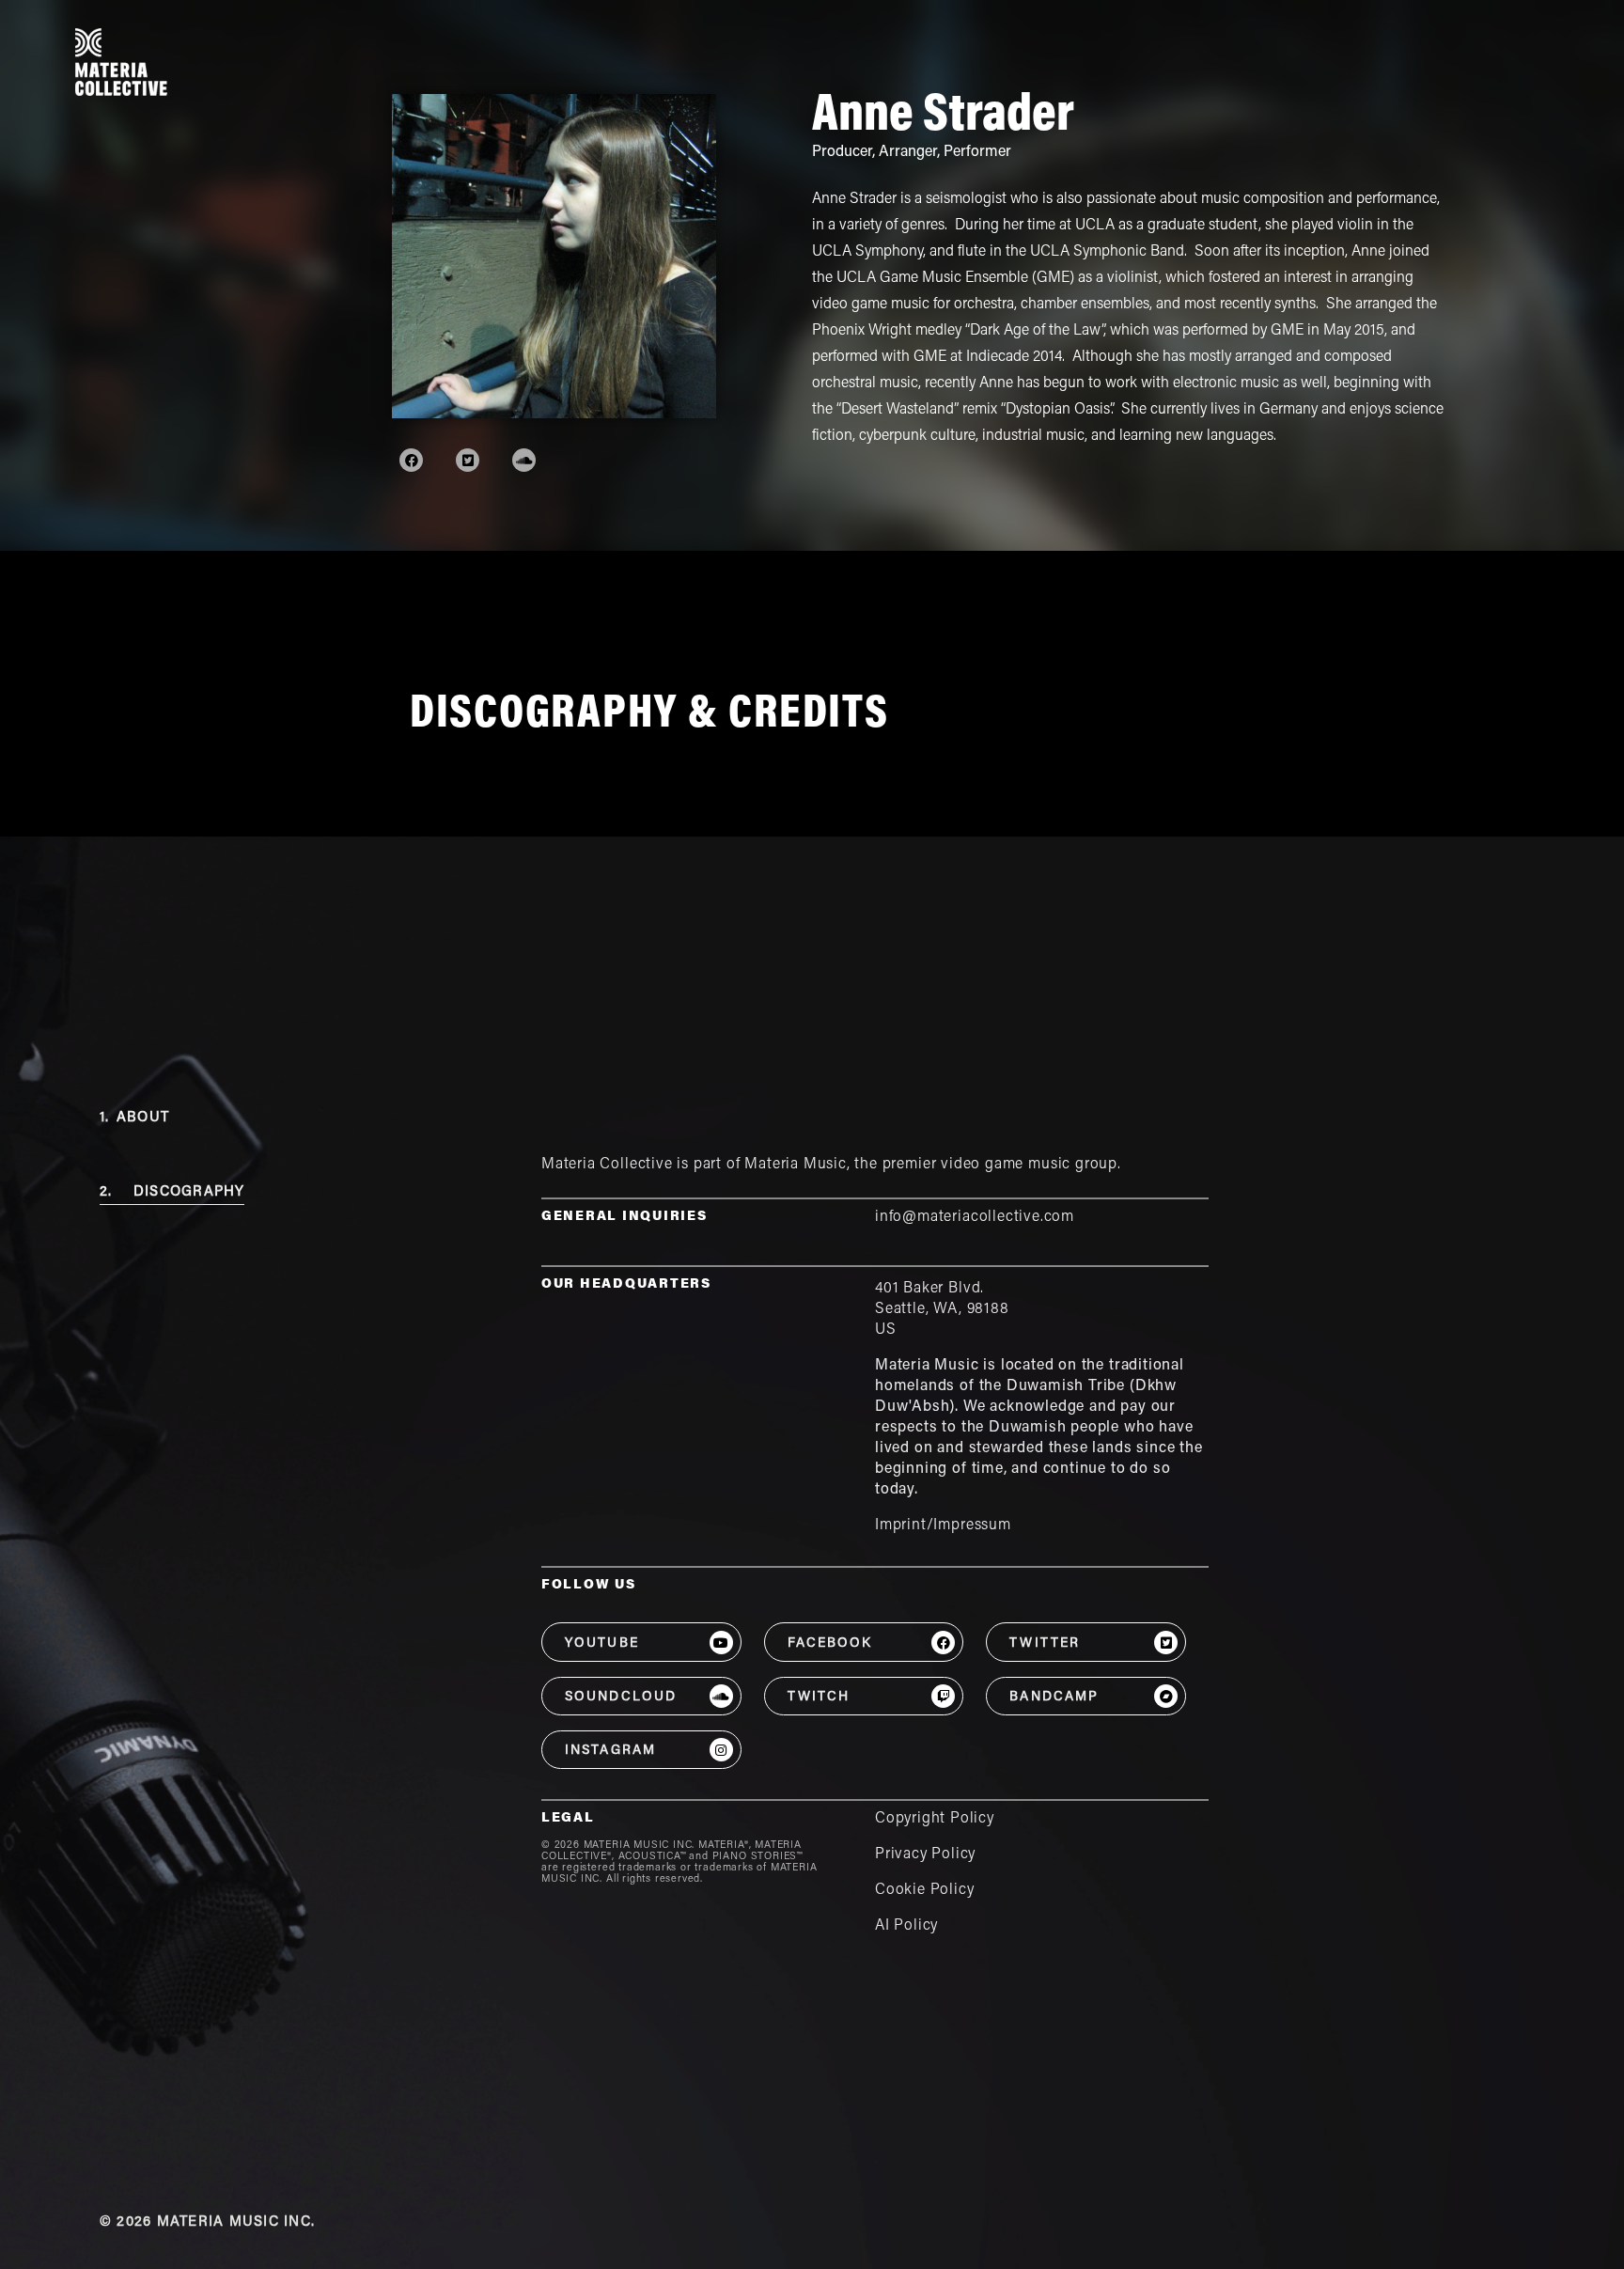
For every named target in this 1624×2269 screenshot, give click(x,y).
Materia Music (796, 1165)
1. (134, 1118)
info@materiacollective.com (975, 1217)
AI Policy (906, 1926)
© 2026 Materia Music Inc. (207, 2222)
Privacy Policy (925, 1854)
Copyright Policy (935, 1819)
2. (172, 1192)
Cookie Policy (925, 1890)
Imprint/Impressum (943, 1526)
